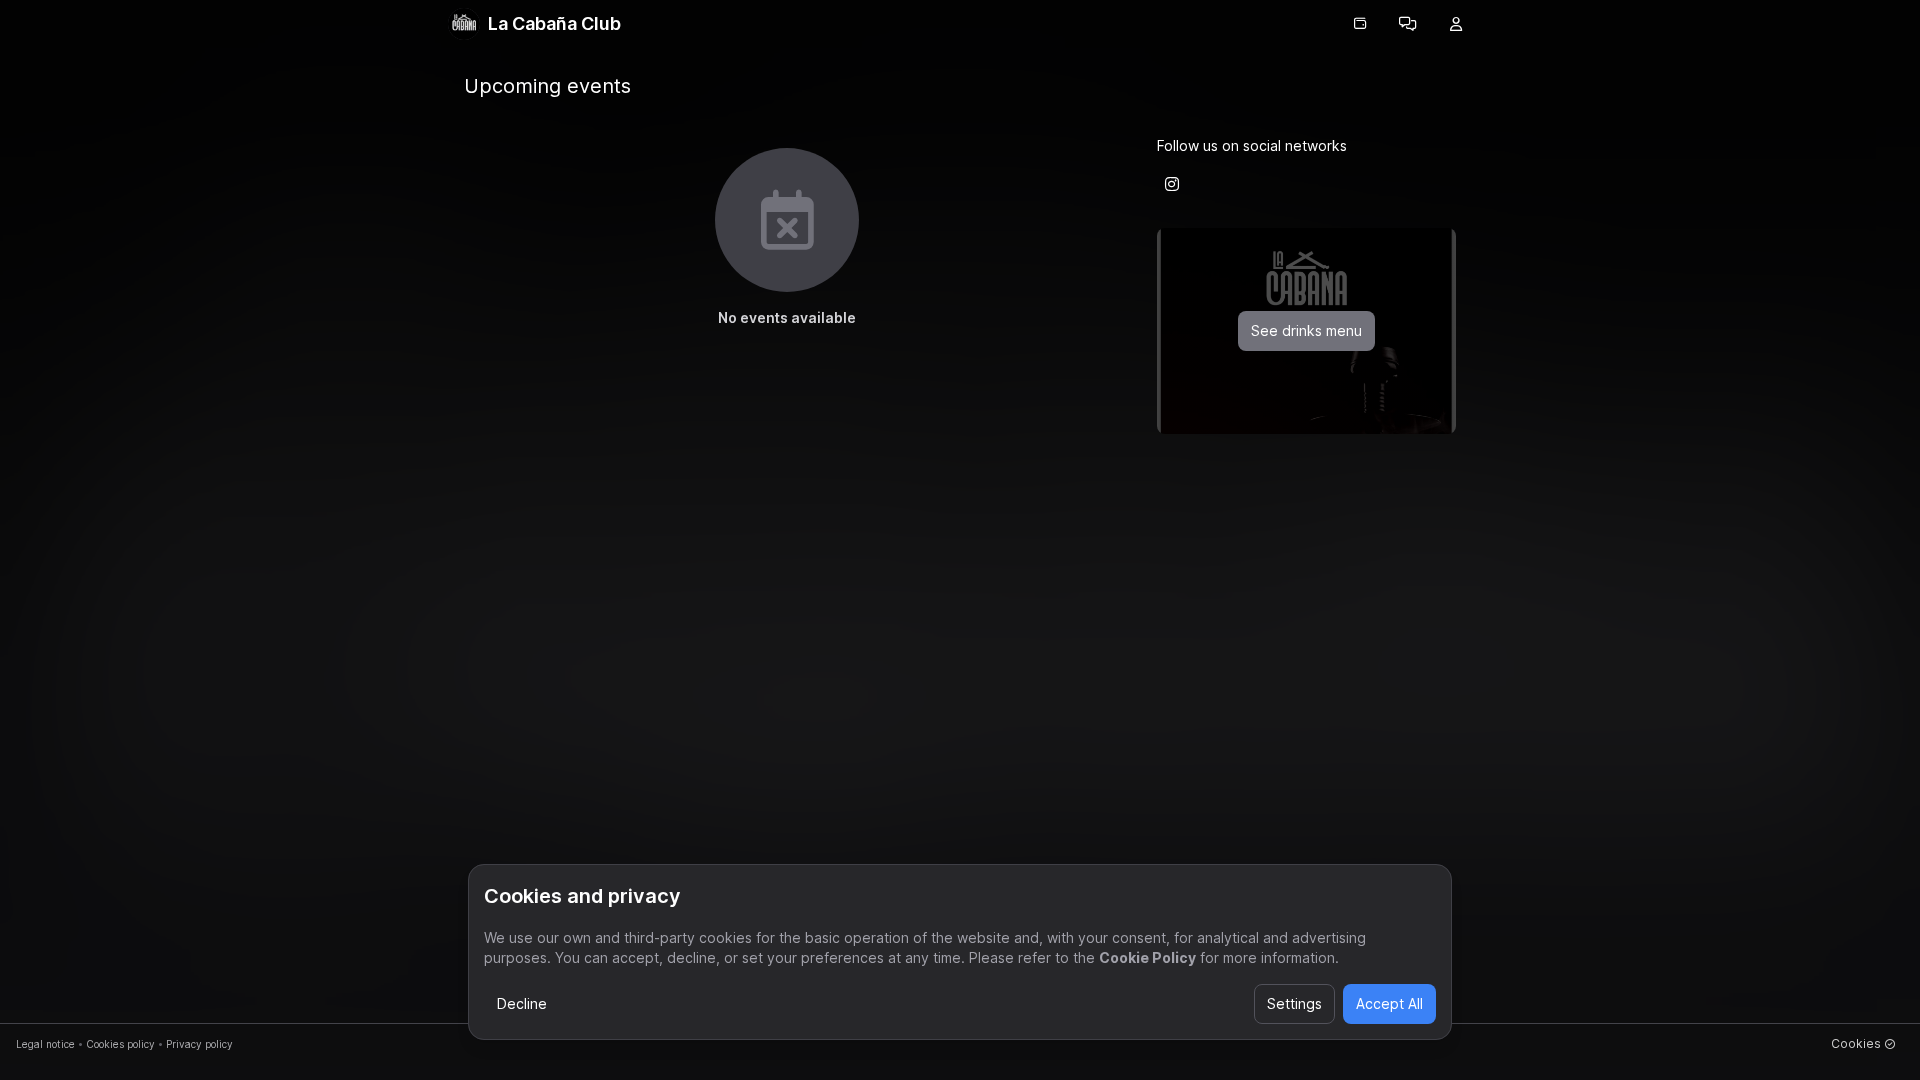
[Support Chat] (1408, 24)
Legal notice (45, 1044)
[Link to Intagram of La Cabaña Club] (1172, 184)
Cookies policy (120, 1044)
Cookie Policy (1147, 957)
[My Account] (1456, 24)
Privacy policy (199, 1044)
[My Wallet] (1360, 24)
